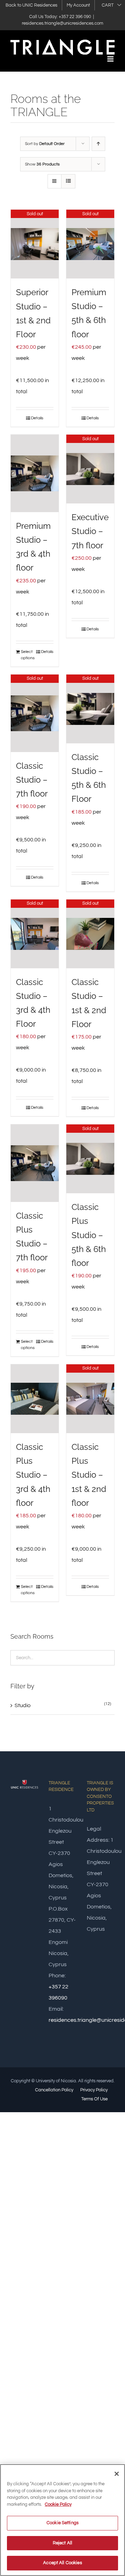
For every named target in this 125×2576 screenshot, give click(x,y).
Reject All (62, 2543)
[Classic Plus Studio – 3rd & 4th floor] (35, 1399)
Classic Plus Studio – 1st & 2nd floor (89, 1475)
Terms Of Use (94, 2099)
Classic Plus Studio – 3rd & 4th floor (33, 1475)
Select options (28, 655)
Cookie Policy (58, 2504)
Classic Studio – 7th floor (32, 780)
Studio (23, 1705)
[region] (62, 2520)
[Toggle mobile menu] (111, 59)
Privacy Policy (94, 2090)
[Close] (117, 2474)
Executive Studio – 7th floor (90, 531)
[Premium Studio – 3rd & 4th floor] (35, 474)
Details (37, 418)
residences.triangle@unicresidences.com (62, 23)
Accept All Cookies (62, 2563)
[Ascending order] (98, 144)
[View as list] (68, 181)
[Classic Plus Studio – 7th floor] (35, 1163)
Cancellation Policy (54, 2090)
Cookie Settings (62, 2523)
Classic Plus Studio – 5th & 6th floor (89, 1235)
